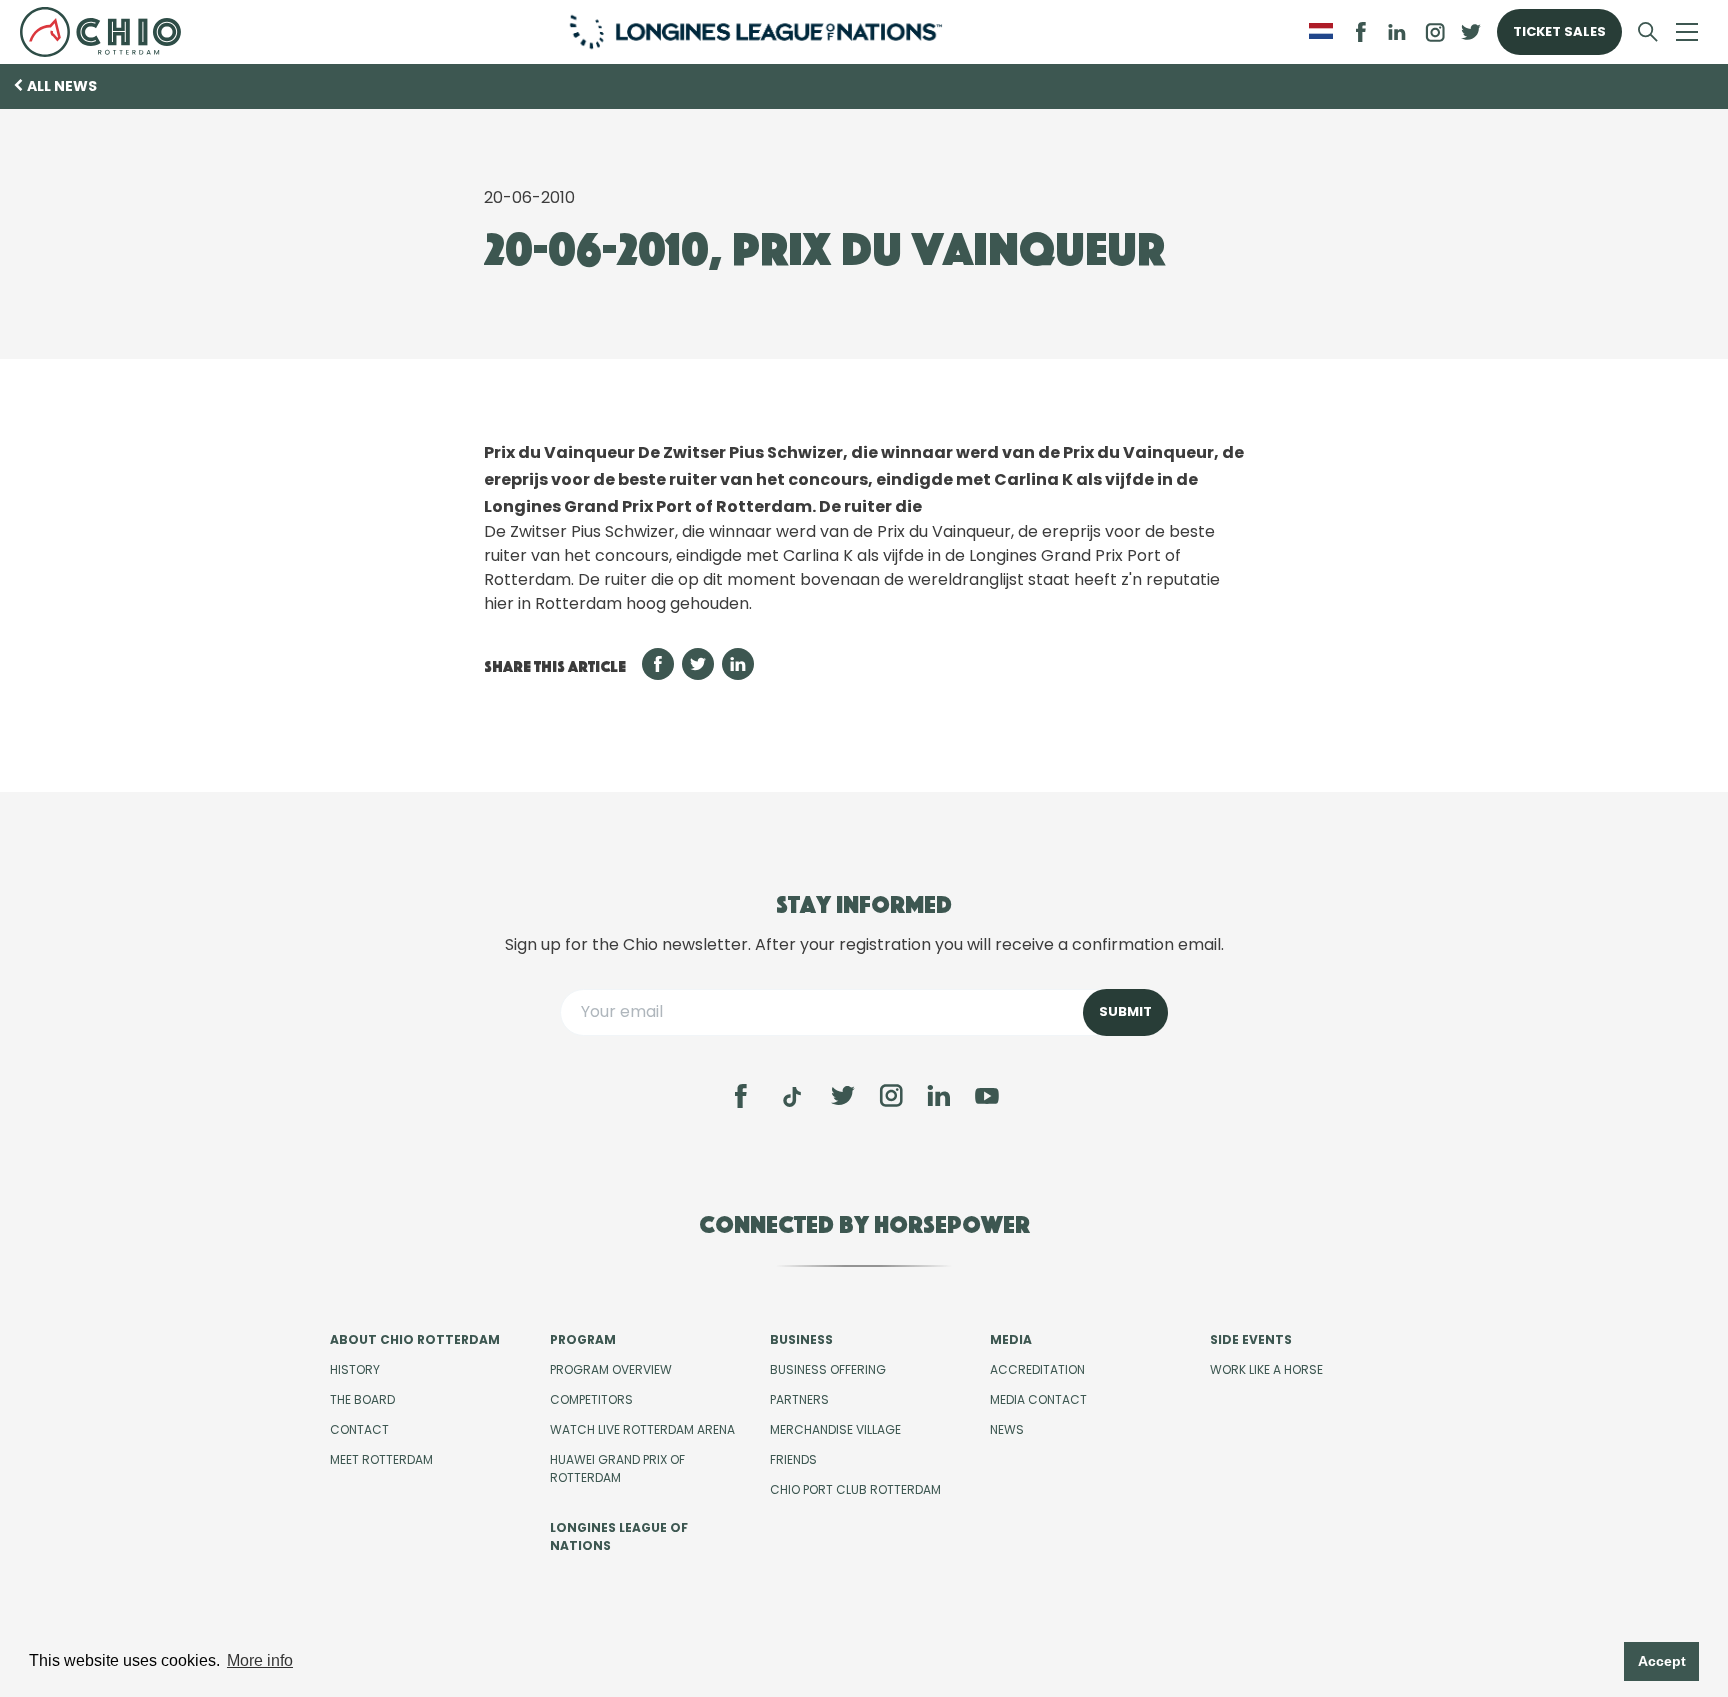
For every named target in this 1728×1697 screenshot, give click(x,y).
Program (583, 1339)
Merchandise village (835, 1429)
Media (1011, 1339)
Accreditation (1037, 1369)
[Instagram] (891, 1096)
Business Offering (828, 1369)
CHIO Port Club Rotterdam (855, 1489)
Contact (359, 1429)
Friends (793, 1459)
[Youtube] (987, 1096)
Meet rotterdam (381, 1459)
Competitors (591, 1399)
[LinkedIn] (1397, 32)
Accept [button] (1662, 1661)
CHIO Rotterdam (108, 32)
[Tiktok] (792, 1097)
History (355, 1369)
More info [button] (260, 1660)
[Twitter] (843, 1096)
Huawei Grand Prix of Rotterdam (617, 1468)
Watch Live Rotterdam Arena (642, 1429)
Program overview (611, 1369)
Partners (799, 1399)
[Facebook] (741, 1096)
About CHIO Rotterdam (415, 1339)
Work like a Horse (1266, 1369)
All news (62, 86)
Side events (1251, 1339)
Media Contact (1038, 1399)
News (1007, 1429)
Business (801, 1339)
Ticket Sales (1559, 31)
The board (362, 1399)
